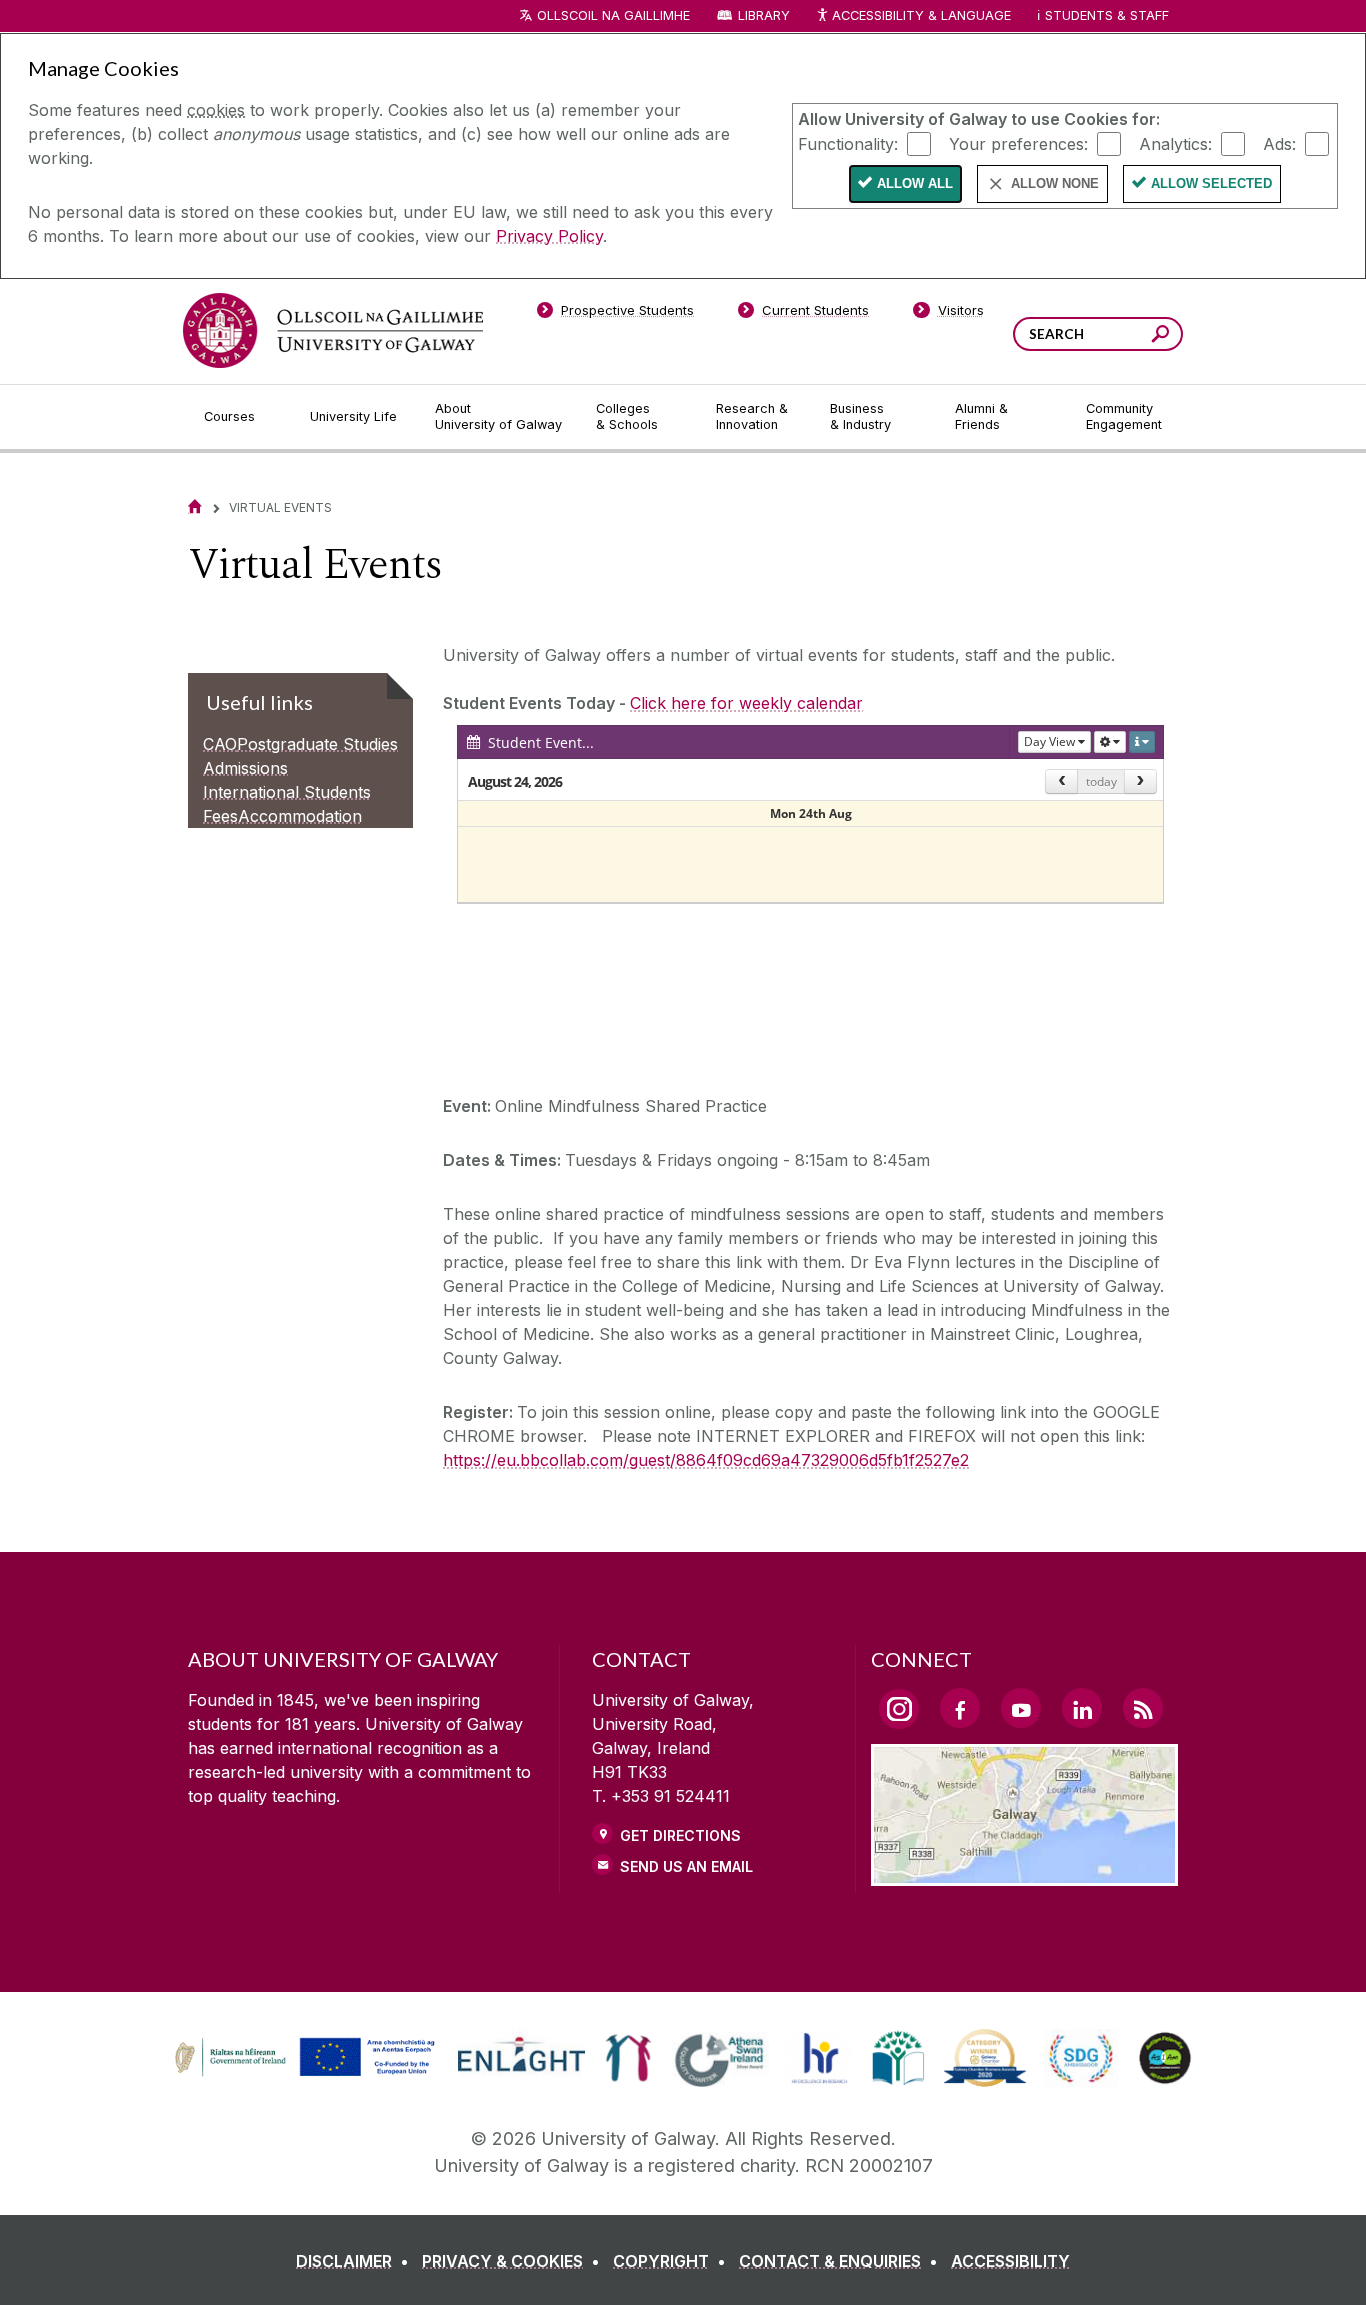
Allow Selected (1211, 183)
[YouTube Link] (1021, 1708)
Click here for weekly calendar (746, 703)
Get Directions (680, 1835)
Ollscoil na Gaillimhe (613, 15)
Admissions (245, 768)
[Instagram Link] (899, 1709)
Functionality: (848, 143)
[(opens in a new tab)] (307, 2074)
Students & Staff (1107, 15)
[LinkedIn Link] (1082, 1708)
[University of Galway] (333, 330)
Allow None (1055, 183)
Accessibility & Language (921, 15)
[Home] (195, 506)
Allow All (915, 183)
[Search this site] (1160, 336)
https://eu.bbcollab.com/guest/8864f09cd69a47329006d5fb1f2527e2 (706, 1460)
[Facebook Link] (960, 1708)
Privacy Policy (549, 236)
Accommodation (300, 816)
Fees (220, 816)
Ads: (1279, 143)
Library (764, 15)
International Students (287, 792)
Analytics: (1175, 143)
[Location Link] (1024, 1874)
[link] (302, 2058)
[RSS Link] (1143, 1708)
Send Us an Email (686, 1866)
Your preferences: (1018, 143)
